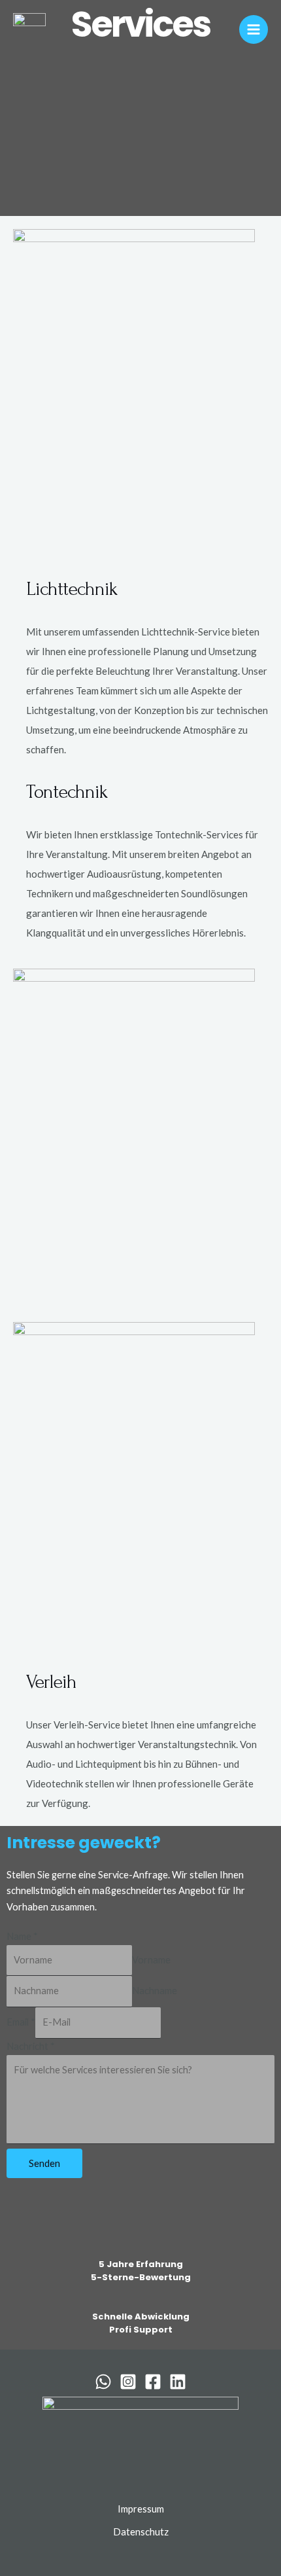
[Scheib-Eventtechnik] (29, 29)
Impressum (141, 2509)
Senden (44, 2163)
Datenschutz (141, 2532)
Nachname (155, 1991)
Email (21, 2022)
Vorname (151, 1960)
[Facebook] (153, 2382)
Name (22, 1936)
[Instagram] (128, 2382)
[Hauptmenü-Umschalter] (254, 29)
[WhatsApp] (103, 2382)
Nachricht (31, 2046)
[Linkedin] (178, 2382)
